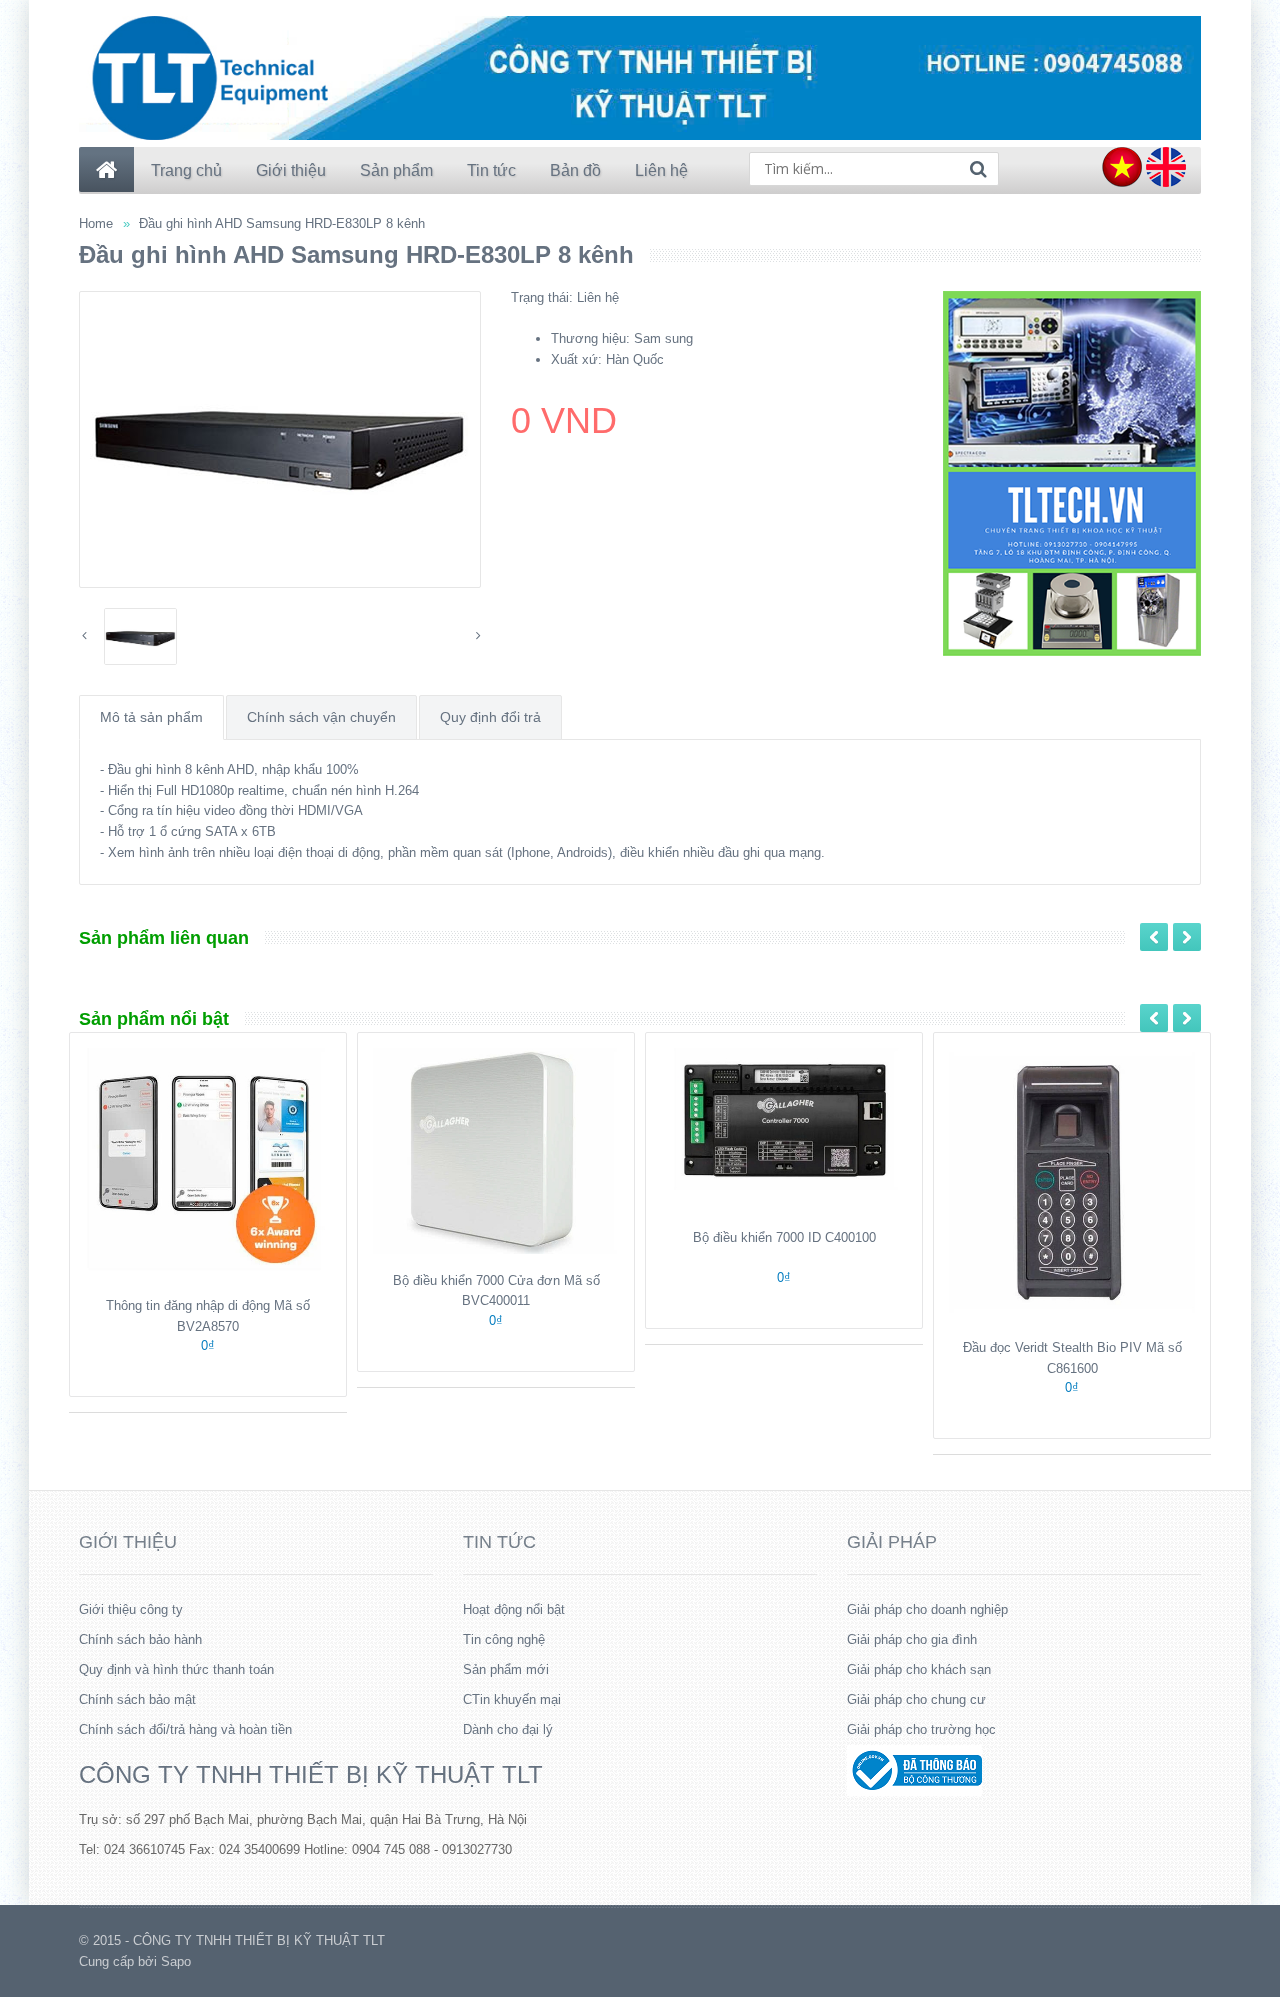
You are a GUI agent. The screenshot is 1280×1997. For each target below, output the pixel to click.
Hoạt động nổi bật (514, 1609)
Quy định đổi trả (490, 717)
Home (96, 223)
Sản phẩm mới (506, 1669)
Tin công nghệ (504, 1639)
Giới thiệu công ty (131, 1609)
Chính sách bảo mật (137, 1699)
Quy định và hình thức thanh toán (176, 1669)
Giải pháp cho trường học (921, 1729)
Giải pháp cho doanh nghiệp (927, 1609)
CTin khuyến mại (512, 1699)
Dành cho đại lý (508, 1729)
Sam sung (663, 338)
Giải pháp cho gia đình (912, 1639)
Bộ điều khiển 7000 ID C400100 (784, 1237)
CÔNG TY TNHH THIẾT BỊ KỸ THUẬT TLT (311, 1774)
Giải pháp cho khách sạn (919, 1669)
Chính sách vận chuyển (321, 717)
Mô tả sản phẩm (151, 717)
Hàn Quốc (635, 359)
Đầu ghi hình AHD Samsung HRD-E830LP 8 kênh (282, 223)
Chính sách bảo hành (140, 1639)
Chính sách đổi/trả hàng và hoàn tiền (185, 1729)
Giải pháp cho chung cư (916, 1699)
